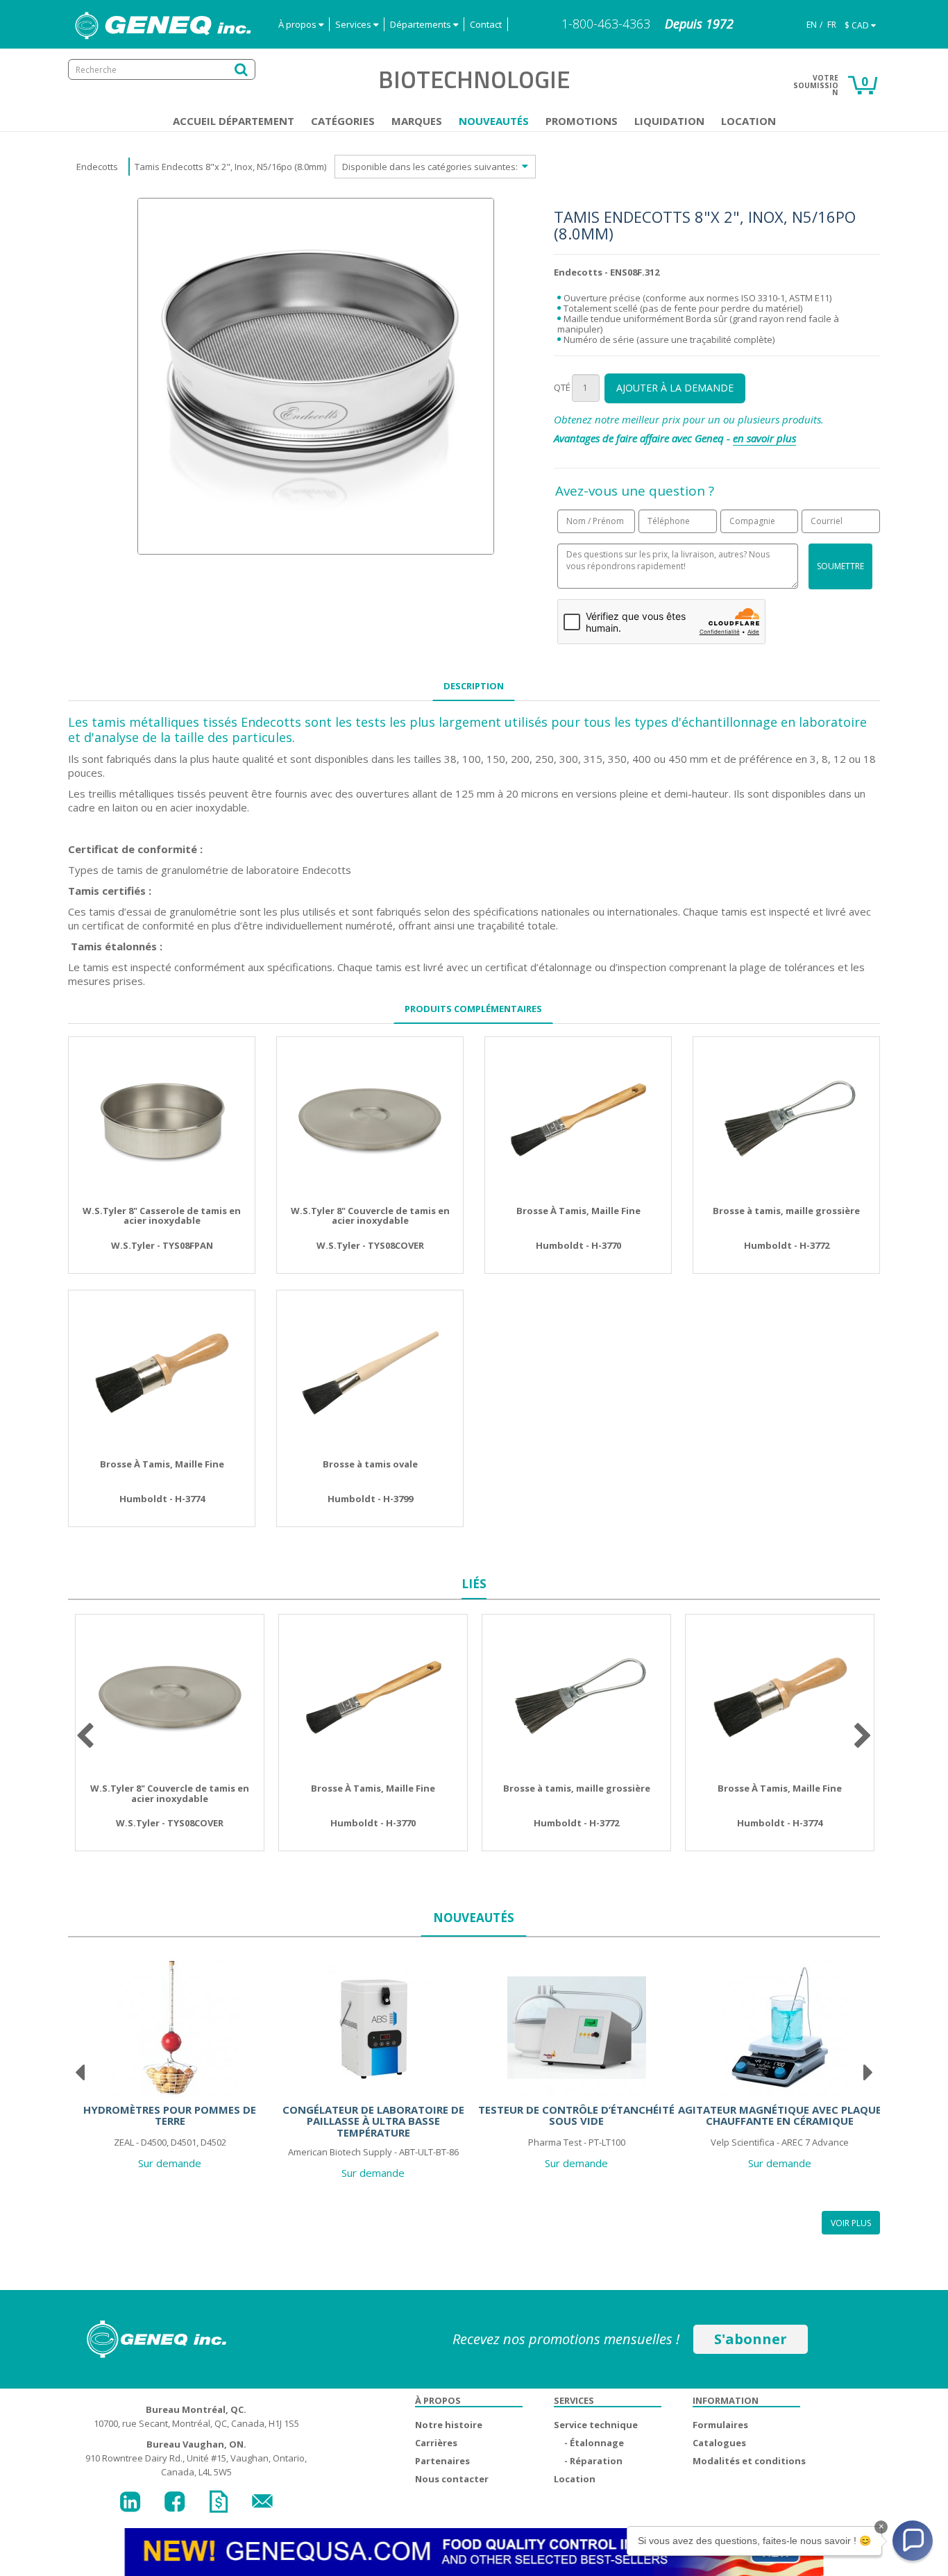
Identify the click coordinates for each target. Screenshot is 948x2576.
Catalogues (719, 2443)
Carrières (436, 2443)
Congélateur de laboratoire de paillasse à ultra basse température (373, 2121)
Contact (486, 24)
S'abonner (751, 2339)
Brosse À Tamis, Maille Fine (578, 1211)
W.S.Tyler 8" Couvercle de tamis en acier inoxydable (370, 1216)
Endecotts (97, 167)
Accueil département (234, 121)
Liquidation (669, 121)
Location (748, 121)
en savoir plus (764, 438)
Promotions (582, 121)
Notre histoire (449, 2425)
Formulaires (720, 2425)
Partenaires (442, 2461)
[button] (913, 2541)
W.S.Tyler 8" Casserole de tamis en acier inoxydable (162, 1216)
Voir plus (851, 2223)
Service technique (596, 2425)
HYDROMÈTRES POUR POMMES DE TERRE (170, 2115)
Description (474, 686)
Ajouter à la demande (675, 388)
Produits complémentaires (473, 1009)
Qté (562, 387)
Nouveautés (494, 121)
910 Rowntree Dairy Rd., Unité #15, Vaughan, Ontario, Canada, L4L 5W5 (196, 2458)
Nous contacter (452, 2479)
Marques (417, 121)
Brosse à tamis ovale (370, 1464)
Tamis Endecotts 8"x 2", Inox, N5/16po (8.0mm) (230, 167)
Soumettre (840, 566)
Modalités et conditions (749, 2461)
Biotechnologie (474, 79)
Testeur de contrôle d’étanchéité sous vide (576, 2115)
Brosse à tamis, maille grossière (786, 1211)
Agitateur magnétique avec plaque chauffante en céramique (780, 2115)
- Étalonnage (594, 2443)
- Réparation (593, 2461)
